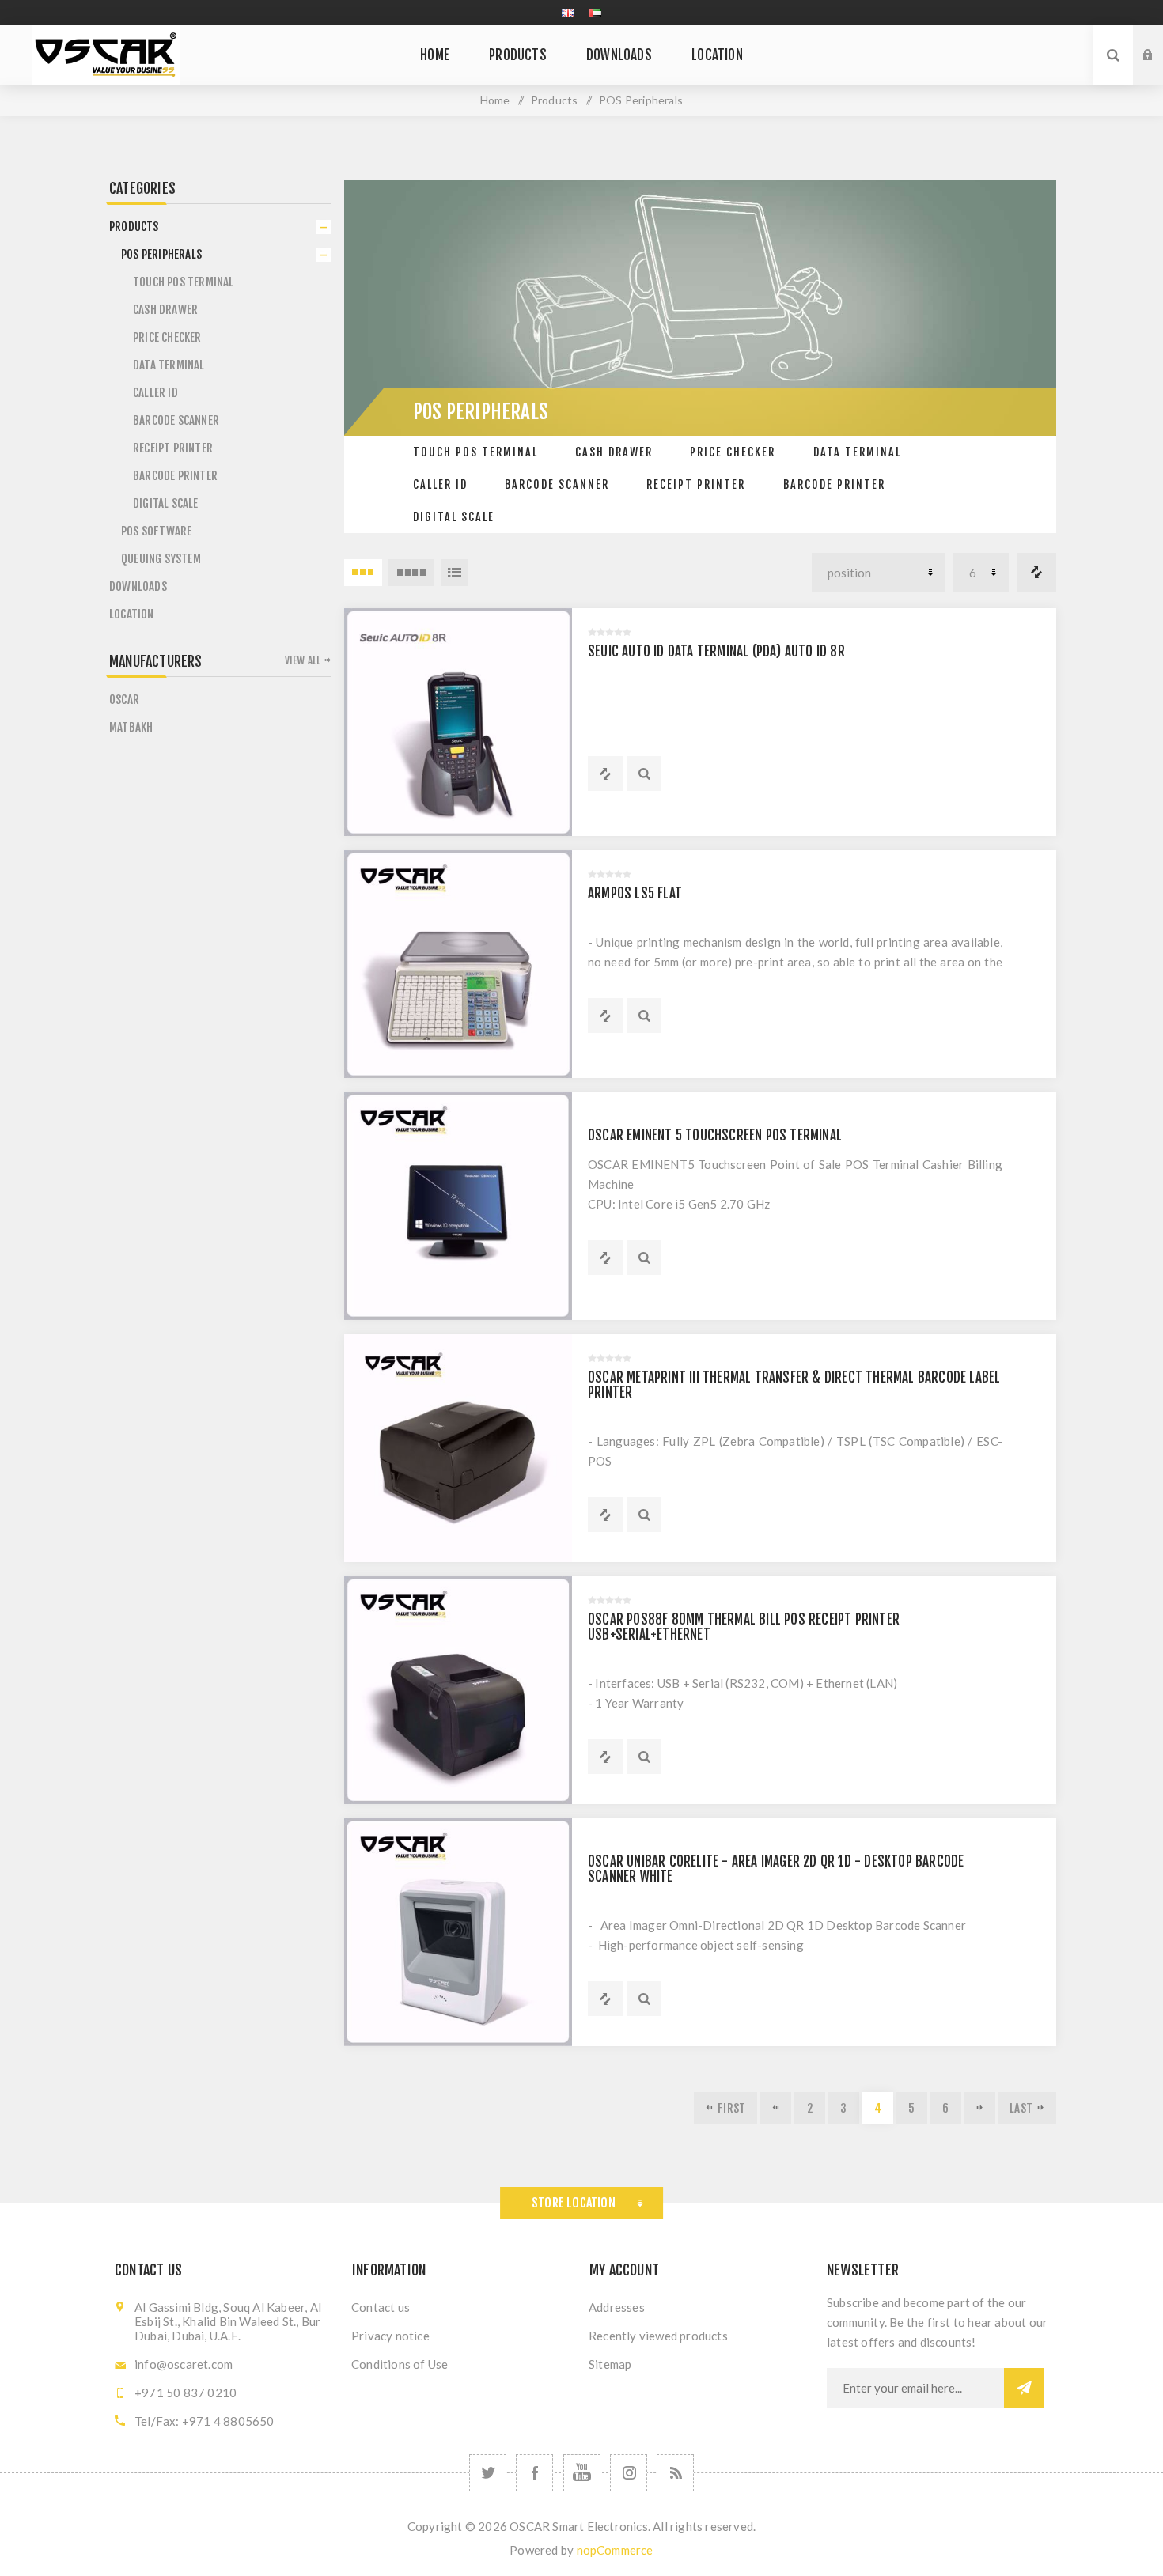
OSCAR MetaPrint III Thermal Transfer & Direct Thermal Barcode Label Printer (794, 1385)
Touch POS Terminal (475, 452)
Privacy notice (390, 2336)
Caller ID (440, 484)
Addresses (617, 2307)
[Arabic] (595, 13)
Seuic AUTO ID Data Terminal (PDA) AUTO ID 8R (716, 651)
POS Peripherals (161, 254)
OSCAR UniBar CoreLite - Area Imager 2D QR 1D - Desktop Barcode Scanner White (776, 1869)
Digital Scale (454, 517)
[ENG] (568, 13)
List (454, 573)
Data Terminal (857, 452)
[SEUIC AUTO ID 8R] (458, 722)
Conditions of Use (400, 2364)
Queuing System (161, 559)
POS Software (156, 531)
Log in (1160, 40)
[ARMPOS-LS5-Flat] (458, 964)
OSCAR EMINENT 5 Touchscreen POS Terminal (715, 1135)
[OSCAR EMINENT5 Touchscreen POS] (458, 1206)
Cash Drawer (614, 452)
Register (1160, 70)
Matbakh (131, 727)
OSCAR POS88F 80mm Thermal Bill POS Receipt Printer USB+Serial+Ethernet (744, 1627)
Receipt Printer (696, 484)
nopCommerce (615, 2550)
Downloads (138, 586)
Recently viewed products (658, 2336)
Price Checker (733, 452)
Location (132, 614)
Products (134, 227)
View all (303, 660)
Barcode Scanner (557, 484)
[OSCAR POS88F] (458, 1690)
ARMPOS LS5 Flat (635, 893)
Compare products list (1036, 573)
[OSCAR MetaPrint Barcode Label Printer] (458, 1448)
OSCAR (124, 700)
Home (495, 100)
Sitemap (610, 2364)
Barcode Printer (834, 484)
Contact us (381, 2307)
